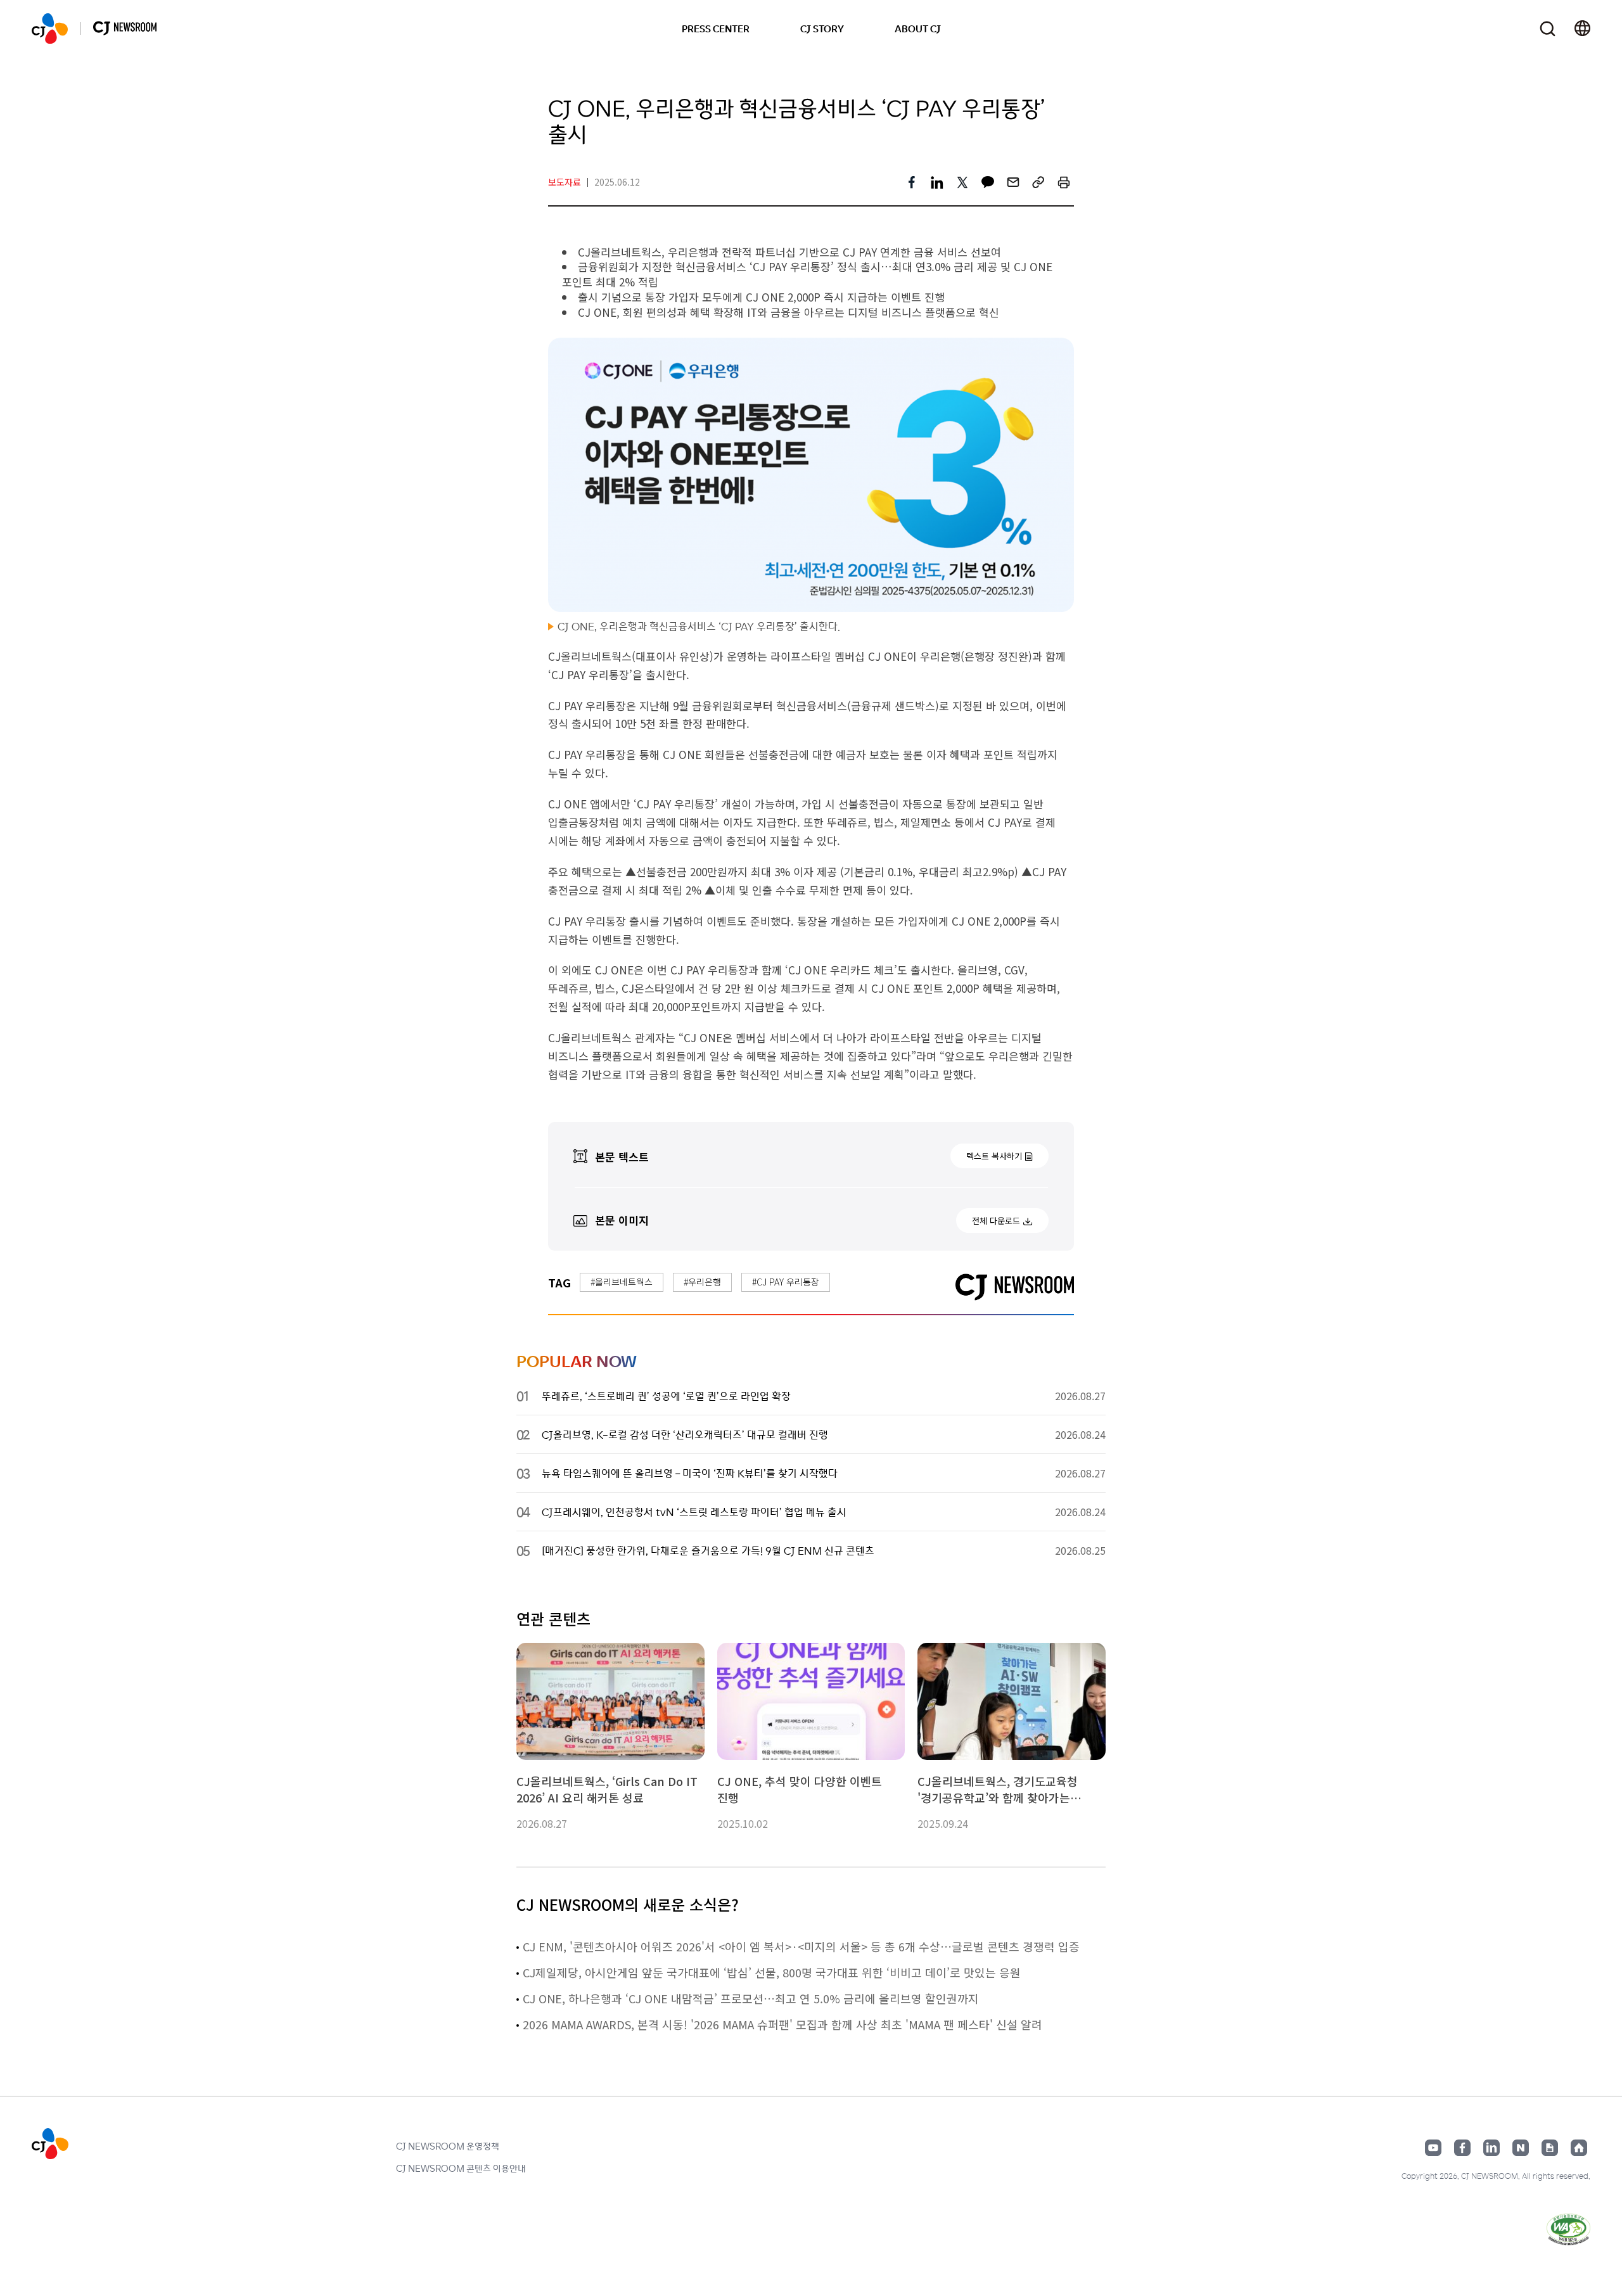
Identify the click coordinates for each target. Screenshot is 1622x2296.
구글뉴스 (1550, 2148)
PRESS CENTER (716, 29)
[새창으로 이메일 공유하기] (1013, 182)
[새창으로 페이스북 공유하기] (912, 182)
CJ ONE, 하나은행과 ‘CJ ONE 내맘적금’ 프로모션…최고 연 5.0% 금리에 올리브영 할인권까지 (751, 1998)
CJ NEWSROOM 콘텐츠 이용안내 (461, 2168)
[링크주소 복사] (1038, 182)
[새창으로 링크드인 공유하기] (937, 182)
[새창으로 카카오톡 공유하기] (988, 182)
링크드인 (1491, 2148)
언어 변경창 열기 (1582, 29)
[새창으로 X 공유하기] (962, 182)
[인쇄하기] (1064, 182)
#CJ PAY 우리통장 (786, 1282)
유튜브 (1433, 2148)
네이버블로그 (1521, 2148)
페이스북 (1462, 2148)
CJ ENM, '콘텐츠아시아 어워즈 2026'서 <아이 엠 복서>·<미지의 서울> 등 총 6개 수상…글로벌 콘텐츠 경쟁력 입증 (801, 1946)
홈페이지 (1579, 2148)
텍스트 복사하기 (994, 1156)
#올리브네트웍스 (622, 1282)
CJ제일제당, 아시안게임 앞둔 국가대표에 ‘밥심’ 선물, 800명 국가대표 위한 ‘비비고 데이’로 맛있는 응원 (772, 1972)
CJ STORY (822, 29)
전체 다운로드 (996, 1221)
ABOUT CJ (918, 29)
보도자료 (565, 182)
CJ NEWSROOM (50, 29)
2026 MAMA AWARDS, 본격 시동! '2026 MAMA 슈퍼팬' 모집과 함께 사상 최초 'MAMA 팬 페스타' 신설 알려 (782, 2024)
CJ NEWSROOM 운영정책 (448, 2146)
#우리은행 (702, 1282)
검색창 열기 (1548, 29)
